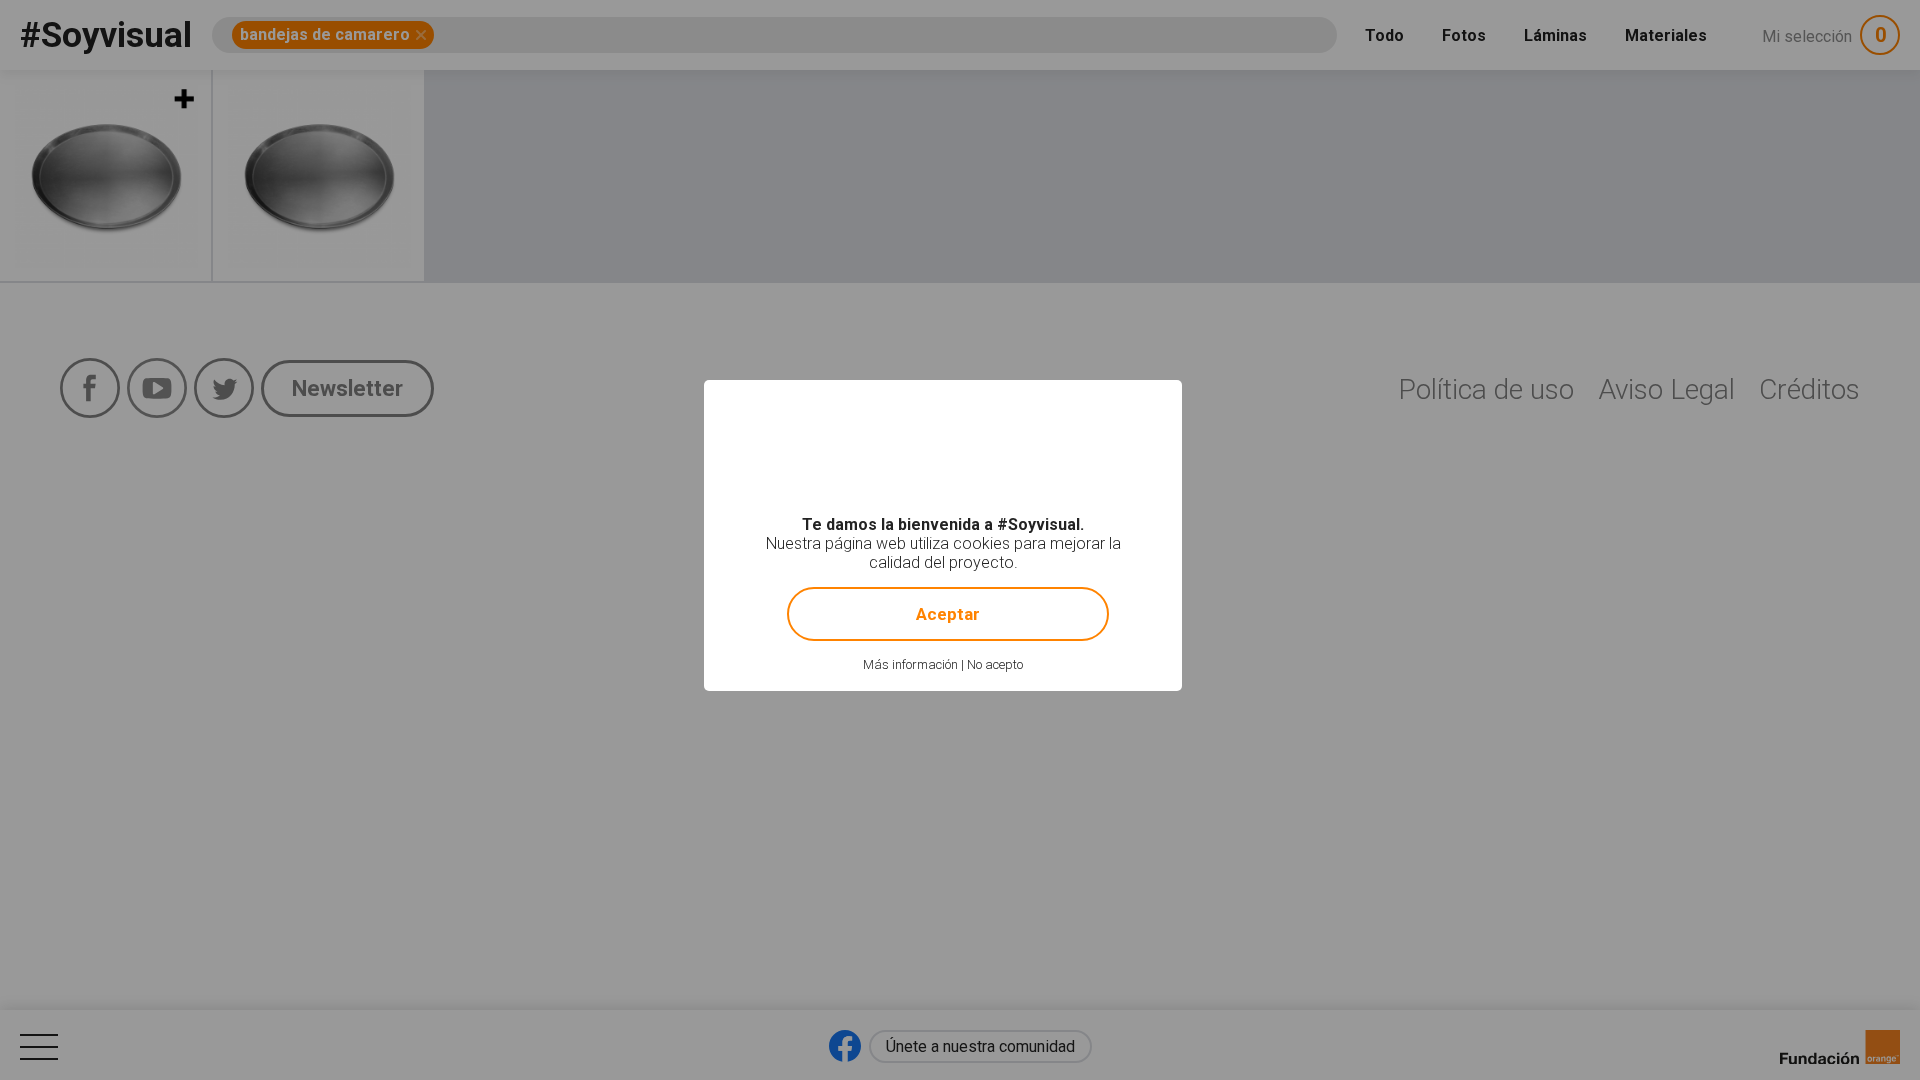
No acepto (995, 664)
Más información (910, 664)
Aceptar (948, 614)
